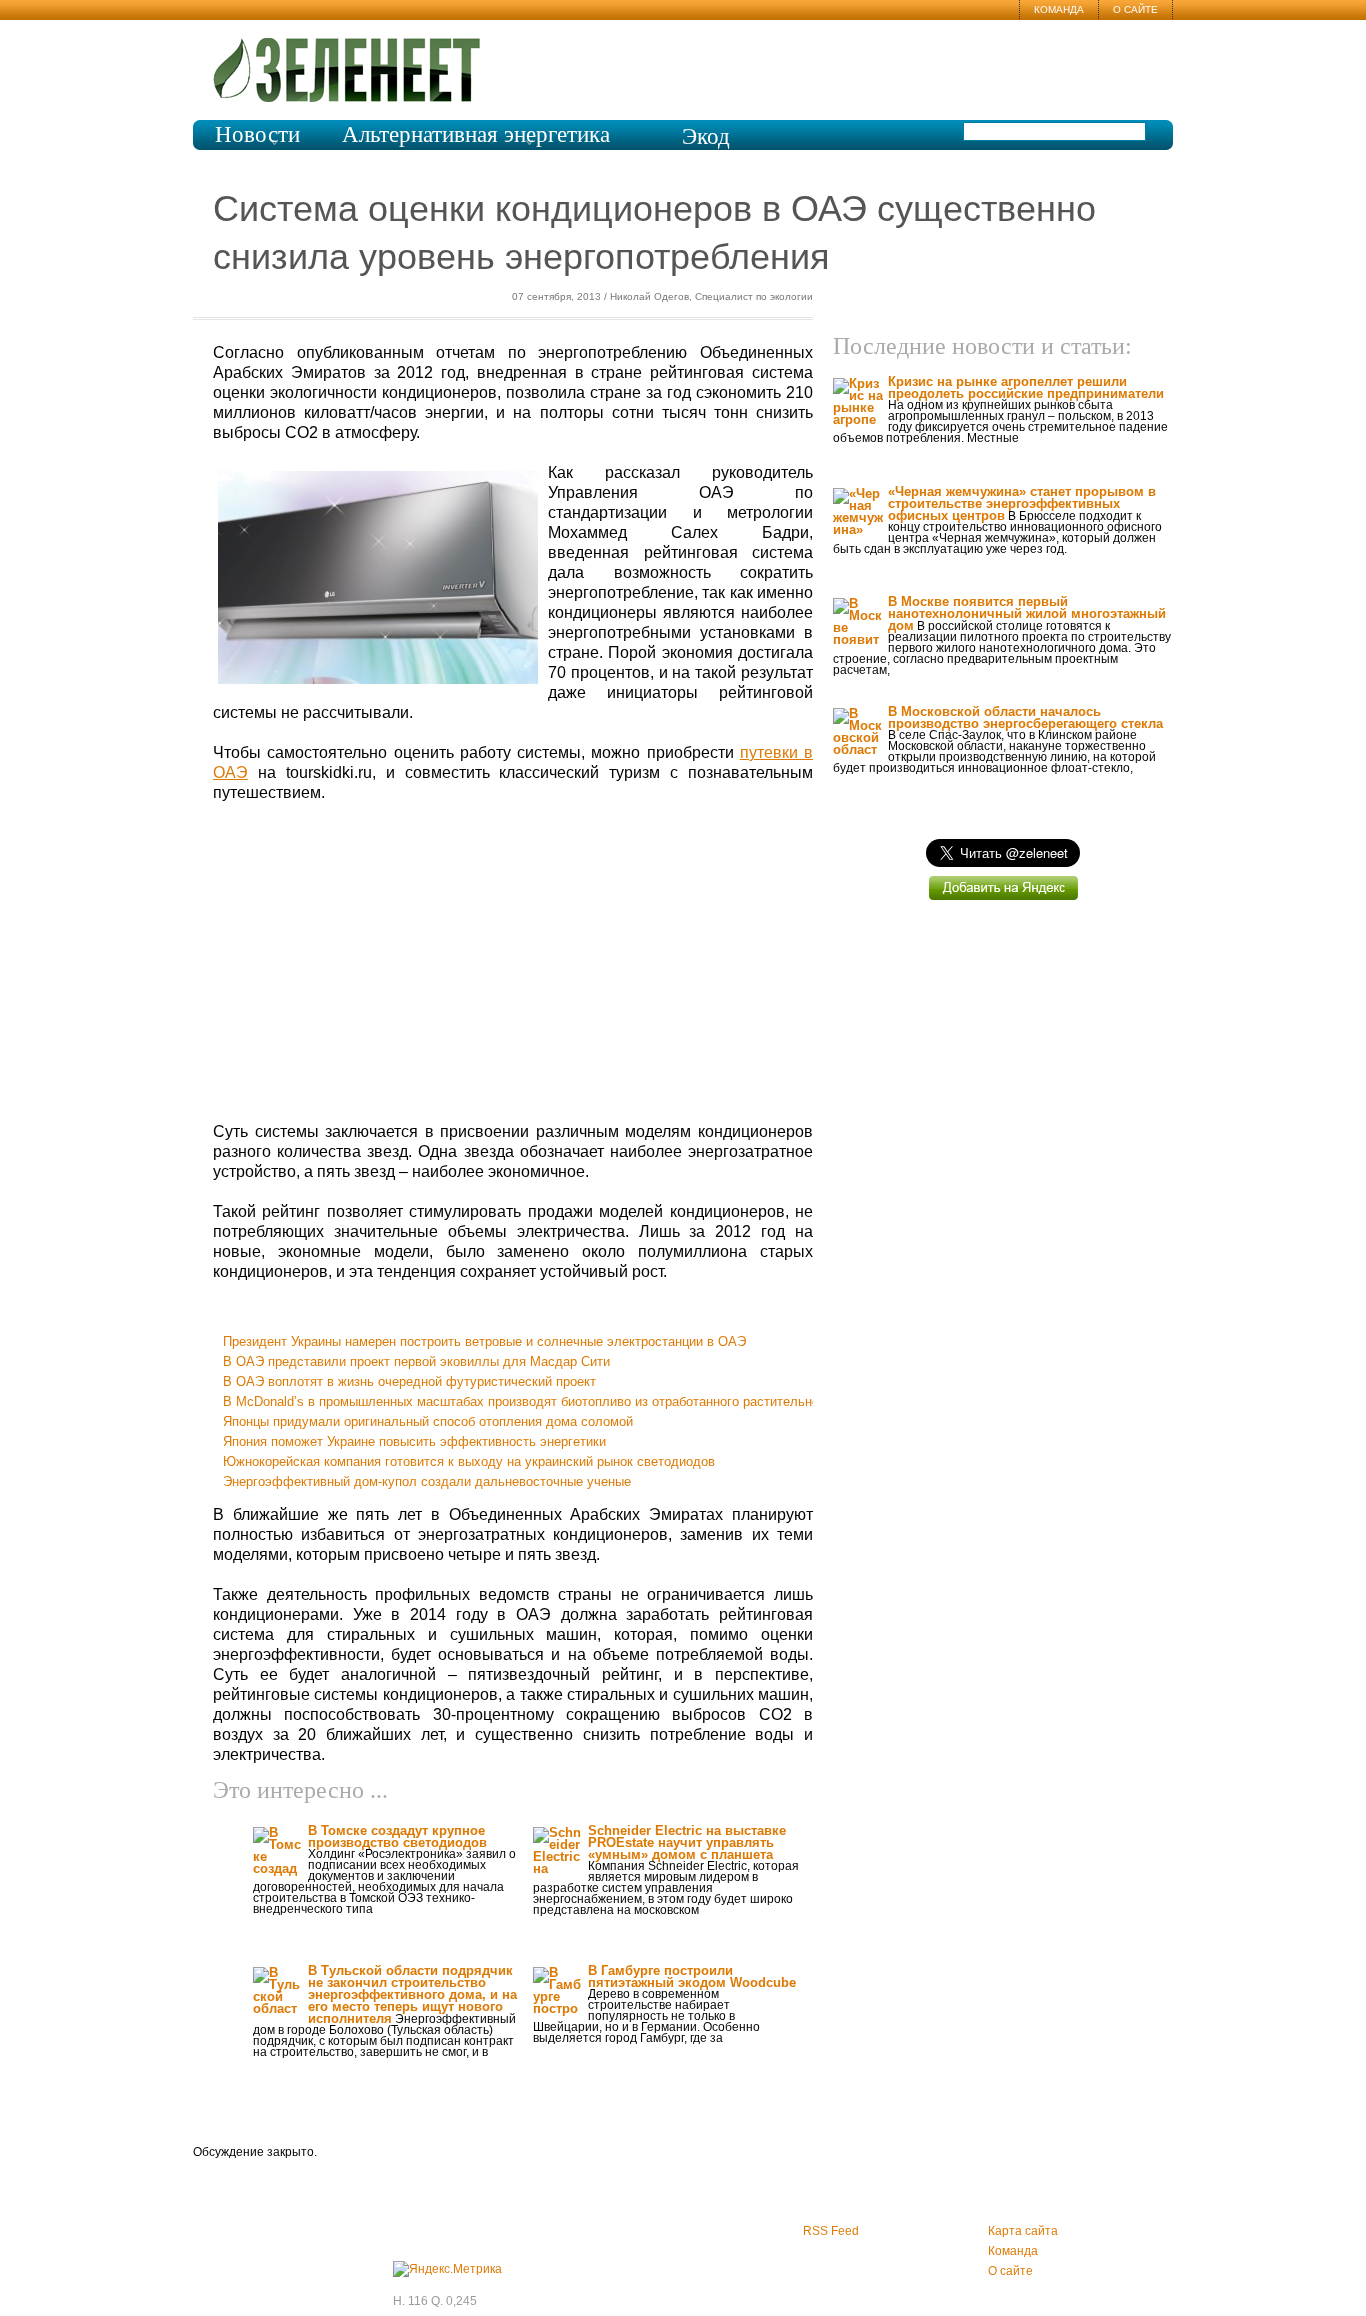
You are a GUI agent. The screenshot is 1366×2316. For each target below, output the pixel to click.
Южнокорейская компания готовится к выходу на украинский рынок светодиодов (469, 1461)
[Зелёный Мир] (353, 62)
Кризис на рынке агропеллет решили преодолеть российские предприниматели (1026, 387)
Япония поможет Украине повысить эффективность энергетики (414, 1441)
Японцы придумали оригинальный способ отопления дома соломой (428, 1421)
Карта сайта (1023, 2231)
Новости (257, 134)
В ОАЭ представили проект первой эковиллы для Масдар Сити (416, 1361)
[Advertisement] (513, 963)
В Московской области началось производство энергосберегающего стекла (1025, 717)
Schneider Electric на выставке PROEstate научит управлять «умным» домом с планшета (687, 1842)
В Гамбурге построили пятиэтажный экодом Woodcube (692, 1976)
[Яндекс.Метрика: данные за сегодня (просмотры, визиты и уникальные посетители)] (447, 2269)
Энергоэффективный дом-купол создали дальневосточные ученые (427, 1481)
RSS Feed (831, 2231)
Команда (1059, 9)
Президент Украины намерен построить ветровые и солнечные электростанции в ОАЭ (484, 1341)
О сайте (1135, 9)
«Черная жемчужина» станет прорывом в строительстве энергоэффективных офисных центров (1022, 503)
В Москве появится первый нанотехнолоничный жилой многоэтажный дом (1027, 613)
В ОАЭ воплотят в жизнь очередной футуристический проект (409, 1381)
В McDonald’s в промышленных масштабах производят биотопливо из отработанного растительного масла (548, 1401)
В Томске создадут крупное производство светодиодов (397, 1836)
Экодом (706, 148)
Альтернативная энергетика (476, 134)
